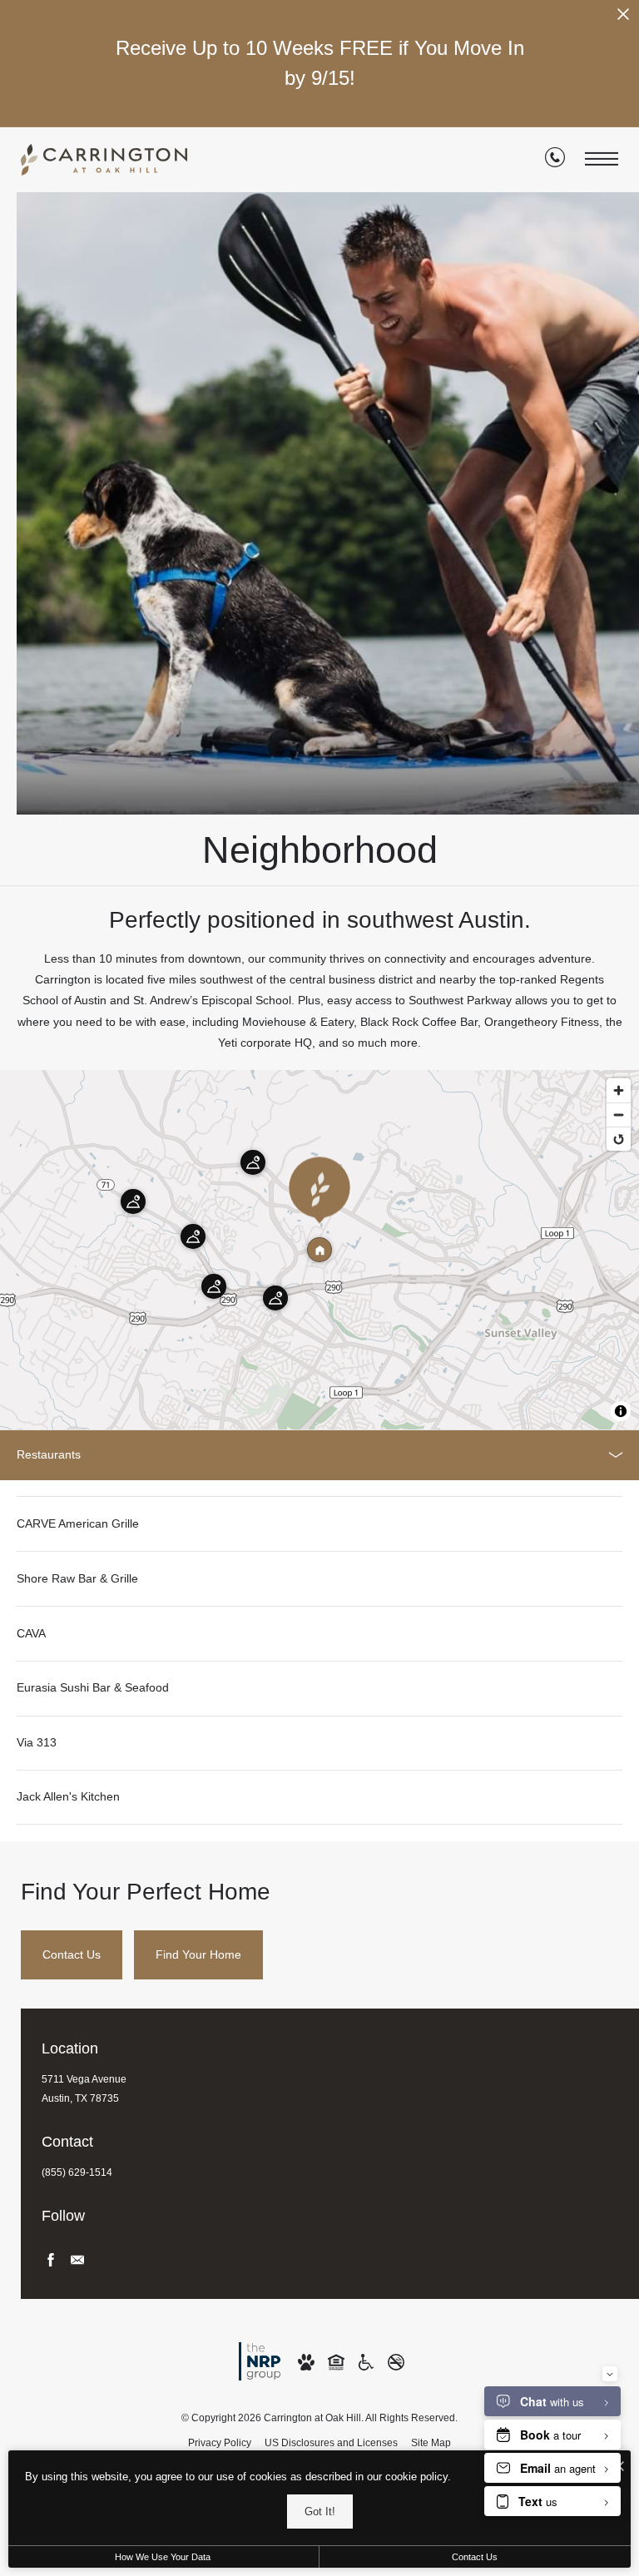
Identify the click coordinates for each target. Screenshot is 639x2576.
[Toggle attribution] (621, 1411)
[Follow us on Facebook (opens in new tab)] (51, 2259)
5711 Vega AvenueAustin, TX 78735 (84, 2089)
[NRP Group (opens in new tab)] (260, 2361)
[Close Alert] (623, 19)
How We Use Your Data (163, 2557)
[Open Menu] (602, 159)
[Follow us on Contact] (77, 2259)
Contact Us (475, 2557)
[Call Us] (555, 161)
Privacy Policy (220, 2443)
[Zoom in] (619, 1090)
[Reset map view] (619, 1139)
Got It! (320, 2512)
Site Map (431, 2443)
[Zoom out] (619, 1115)
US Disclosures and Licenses (331, 2443)
